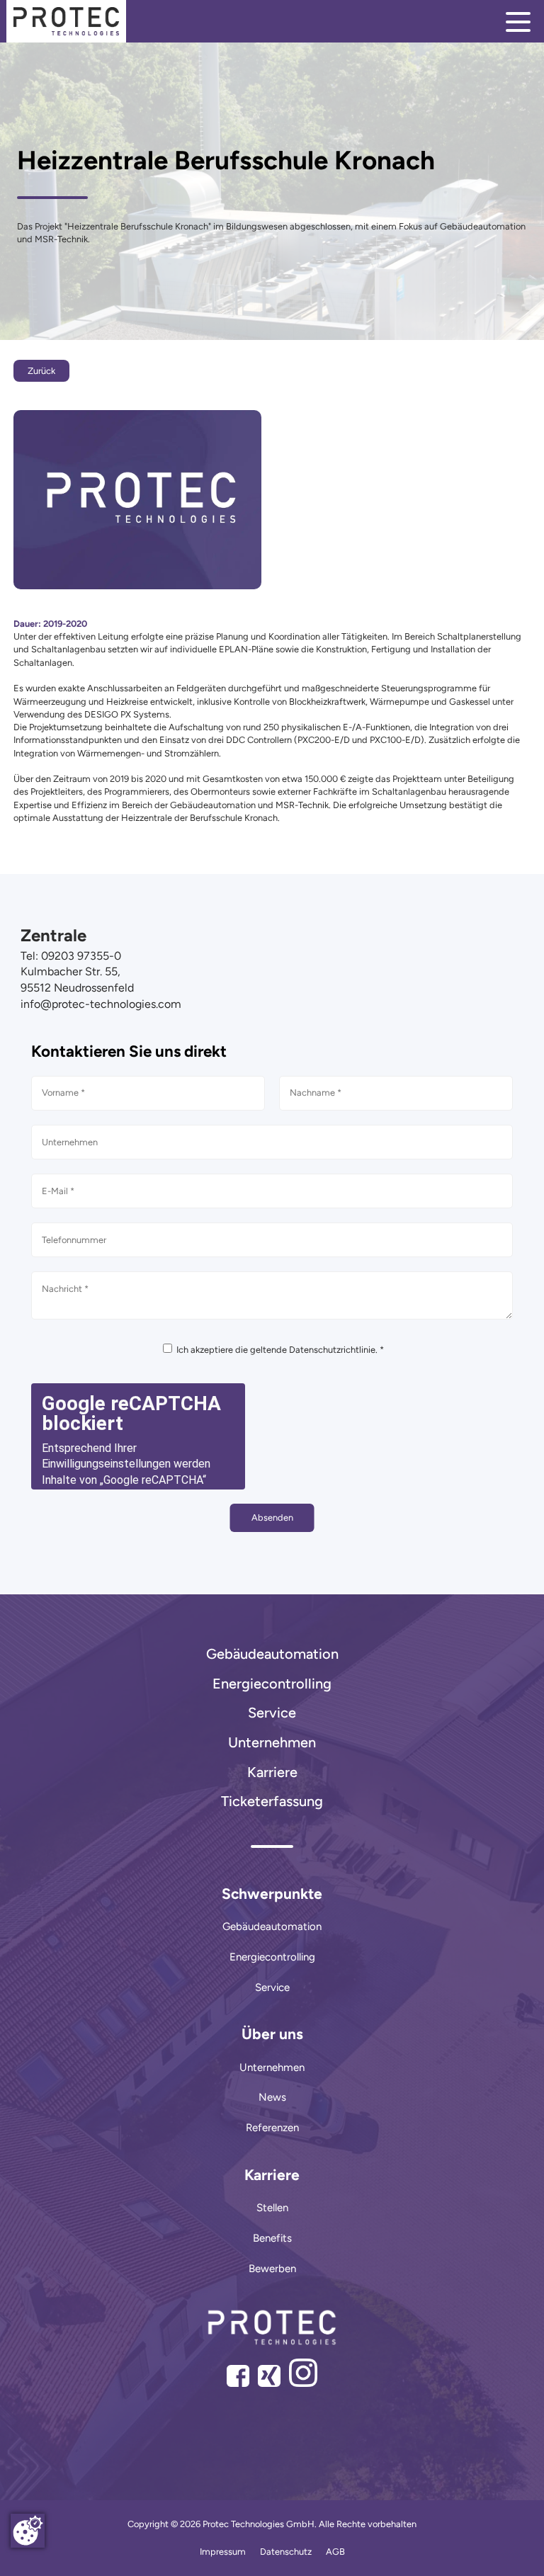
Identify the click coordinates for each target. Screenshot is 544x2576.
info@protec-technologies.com (101, 1004)
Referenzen (272, 2128)
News (272, 2097)
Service (272, 1713)
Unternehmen (272, 1742)
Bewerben (272, 2269)
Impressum (223, 2552)
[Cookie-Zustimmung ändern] (28, 2531)
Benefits (272, 2238)
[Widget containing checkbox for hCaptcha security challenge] (138, 1436)
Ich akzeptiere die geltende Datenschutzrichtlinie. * (279, 1350)
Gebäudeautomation (272, 1654)
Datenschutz (286, 2552)
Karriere (272, 1772)
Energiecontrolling (272, 1684)
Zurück (41, 371)
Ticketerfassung (272, 1801)
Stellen (272, 2208)
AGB (335, 2552)
